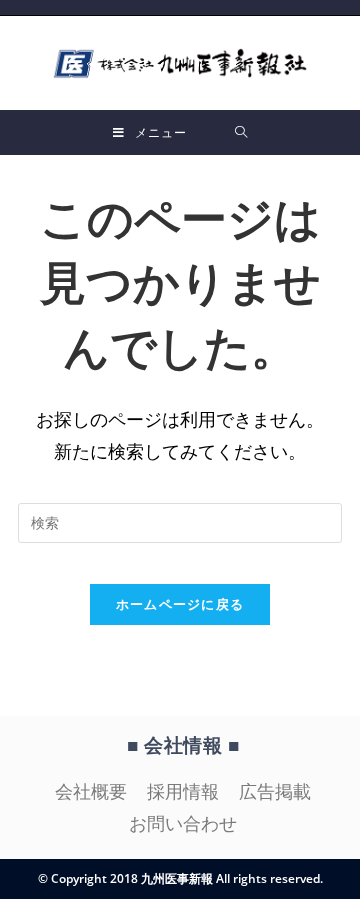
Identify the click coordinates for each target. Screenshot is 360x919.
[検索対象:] (241, 132)
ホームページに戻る (180, 604)
